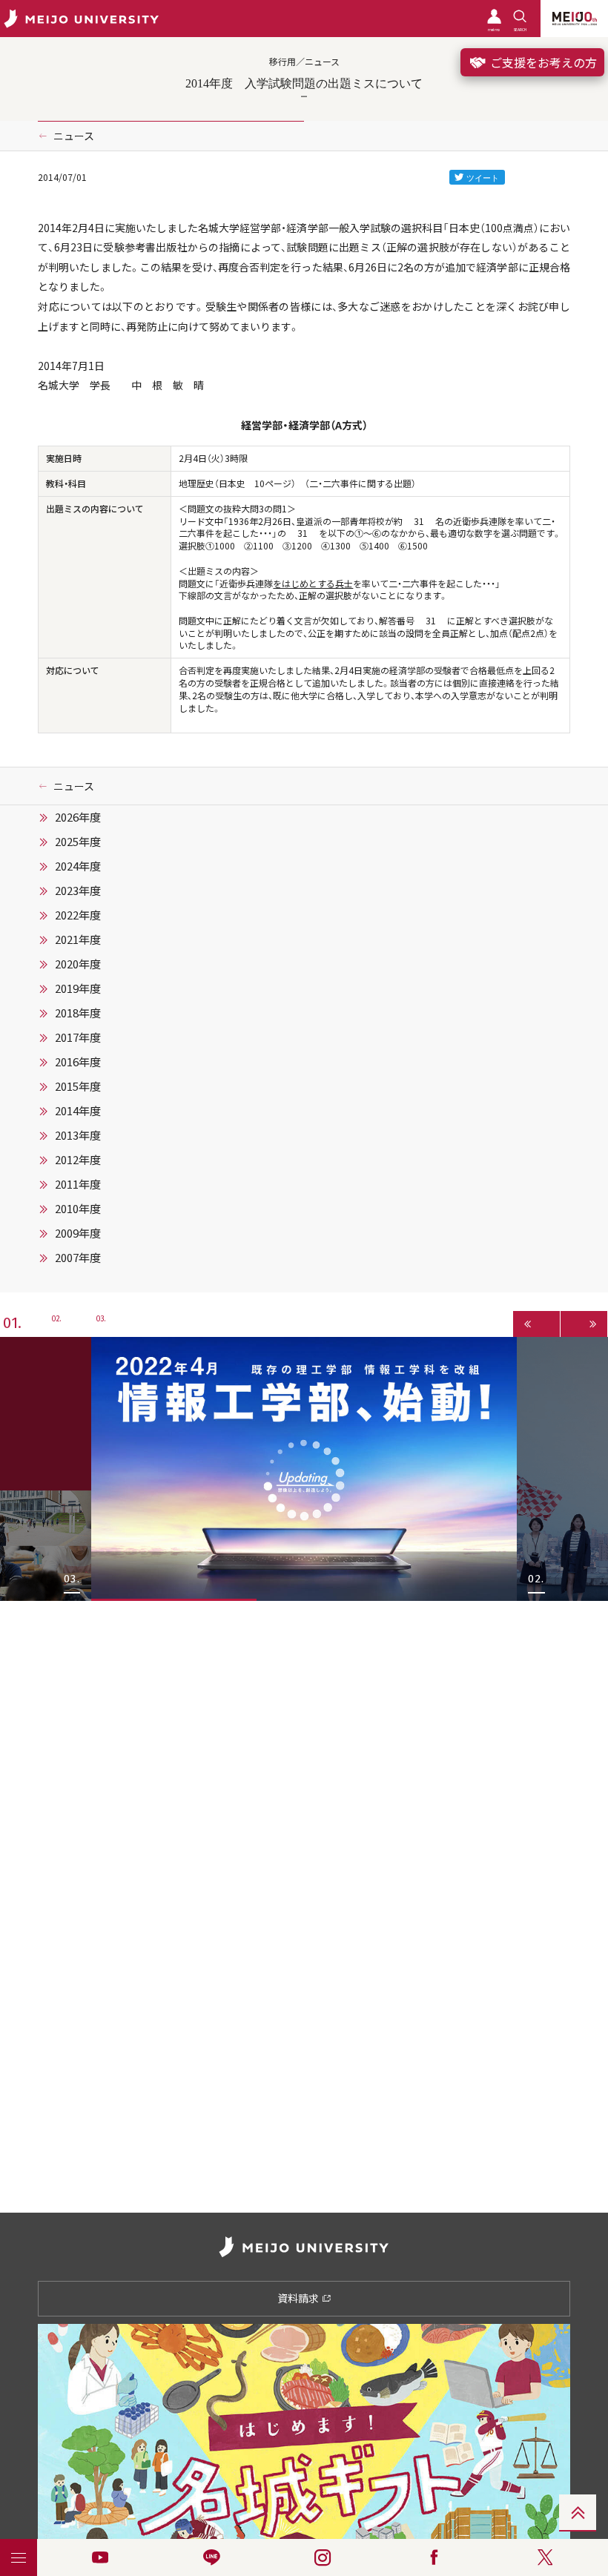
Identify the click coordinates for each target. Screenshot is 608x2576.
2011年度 (78, 1184)
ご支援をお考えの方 (542, 62)
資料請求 (299, 2298)
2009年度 (78, 1233)
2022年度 (78, 915)
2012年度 (78, 1160)
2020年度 (78, 964)
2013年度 (78, 1135)
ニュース (74, 136)
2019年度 (78, 988)
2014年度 (78, 1111)
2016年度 (78, 1062)
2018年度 (78, 1013)
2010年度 (78, 1209)
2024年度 (78, 866)
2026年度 (78, 817)
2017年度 (78, 1037)
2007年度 (78, 1258)
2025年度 (78, 842)
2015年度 (78, 1086)
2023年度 (78, 891)
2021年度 (78, 939)
